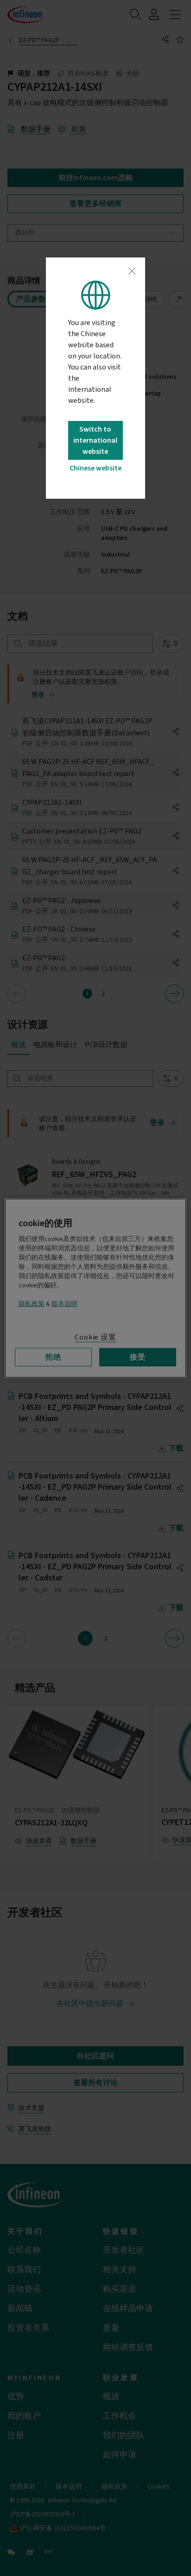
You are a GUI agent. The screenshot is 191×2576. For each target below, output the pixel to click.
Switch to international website (95, 440)
